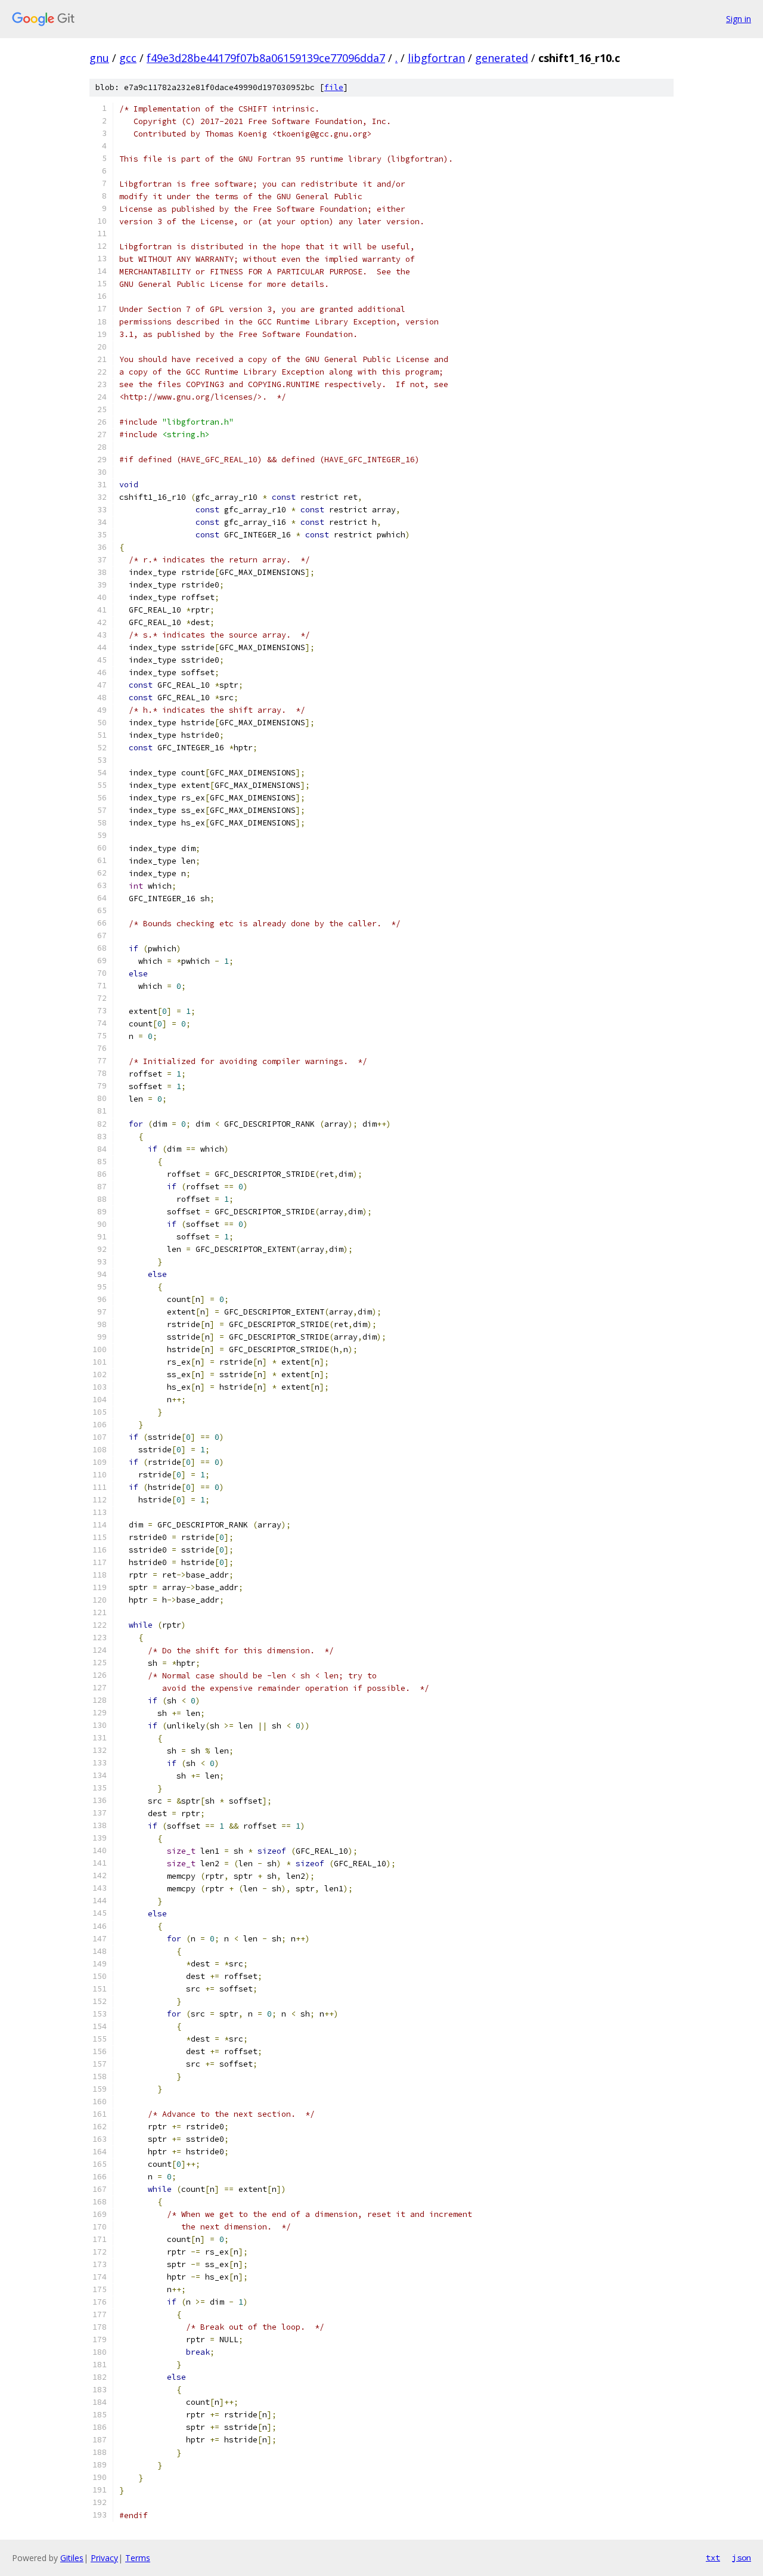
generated (502, 58)
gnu (99, 58)
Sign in (739, 19)
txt (713, 2558)
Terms (138, 2558)
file (334, 87)
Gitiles (72, 2558)
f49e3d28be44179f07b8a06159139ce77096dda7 (266, 58)
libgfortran (436, 58)
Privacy (104, 2558)
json (742, 2558)
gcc (128, 58)
